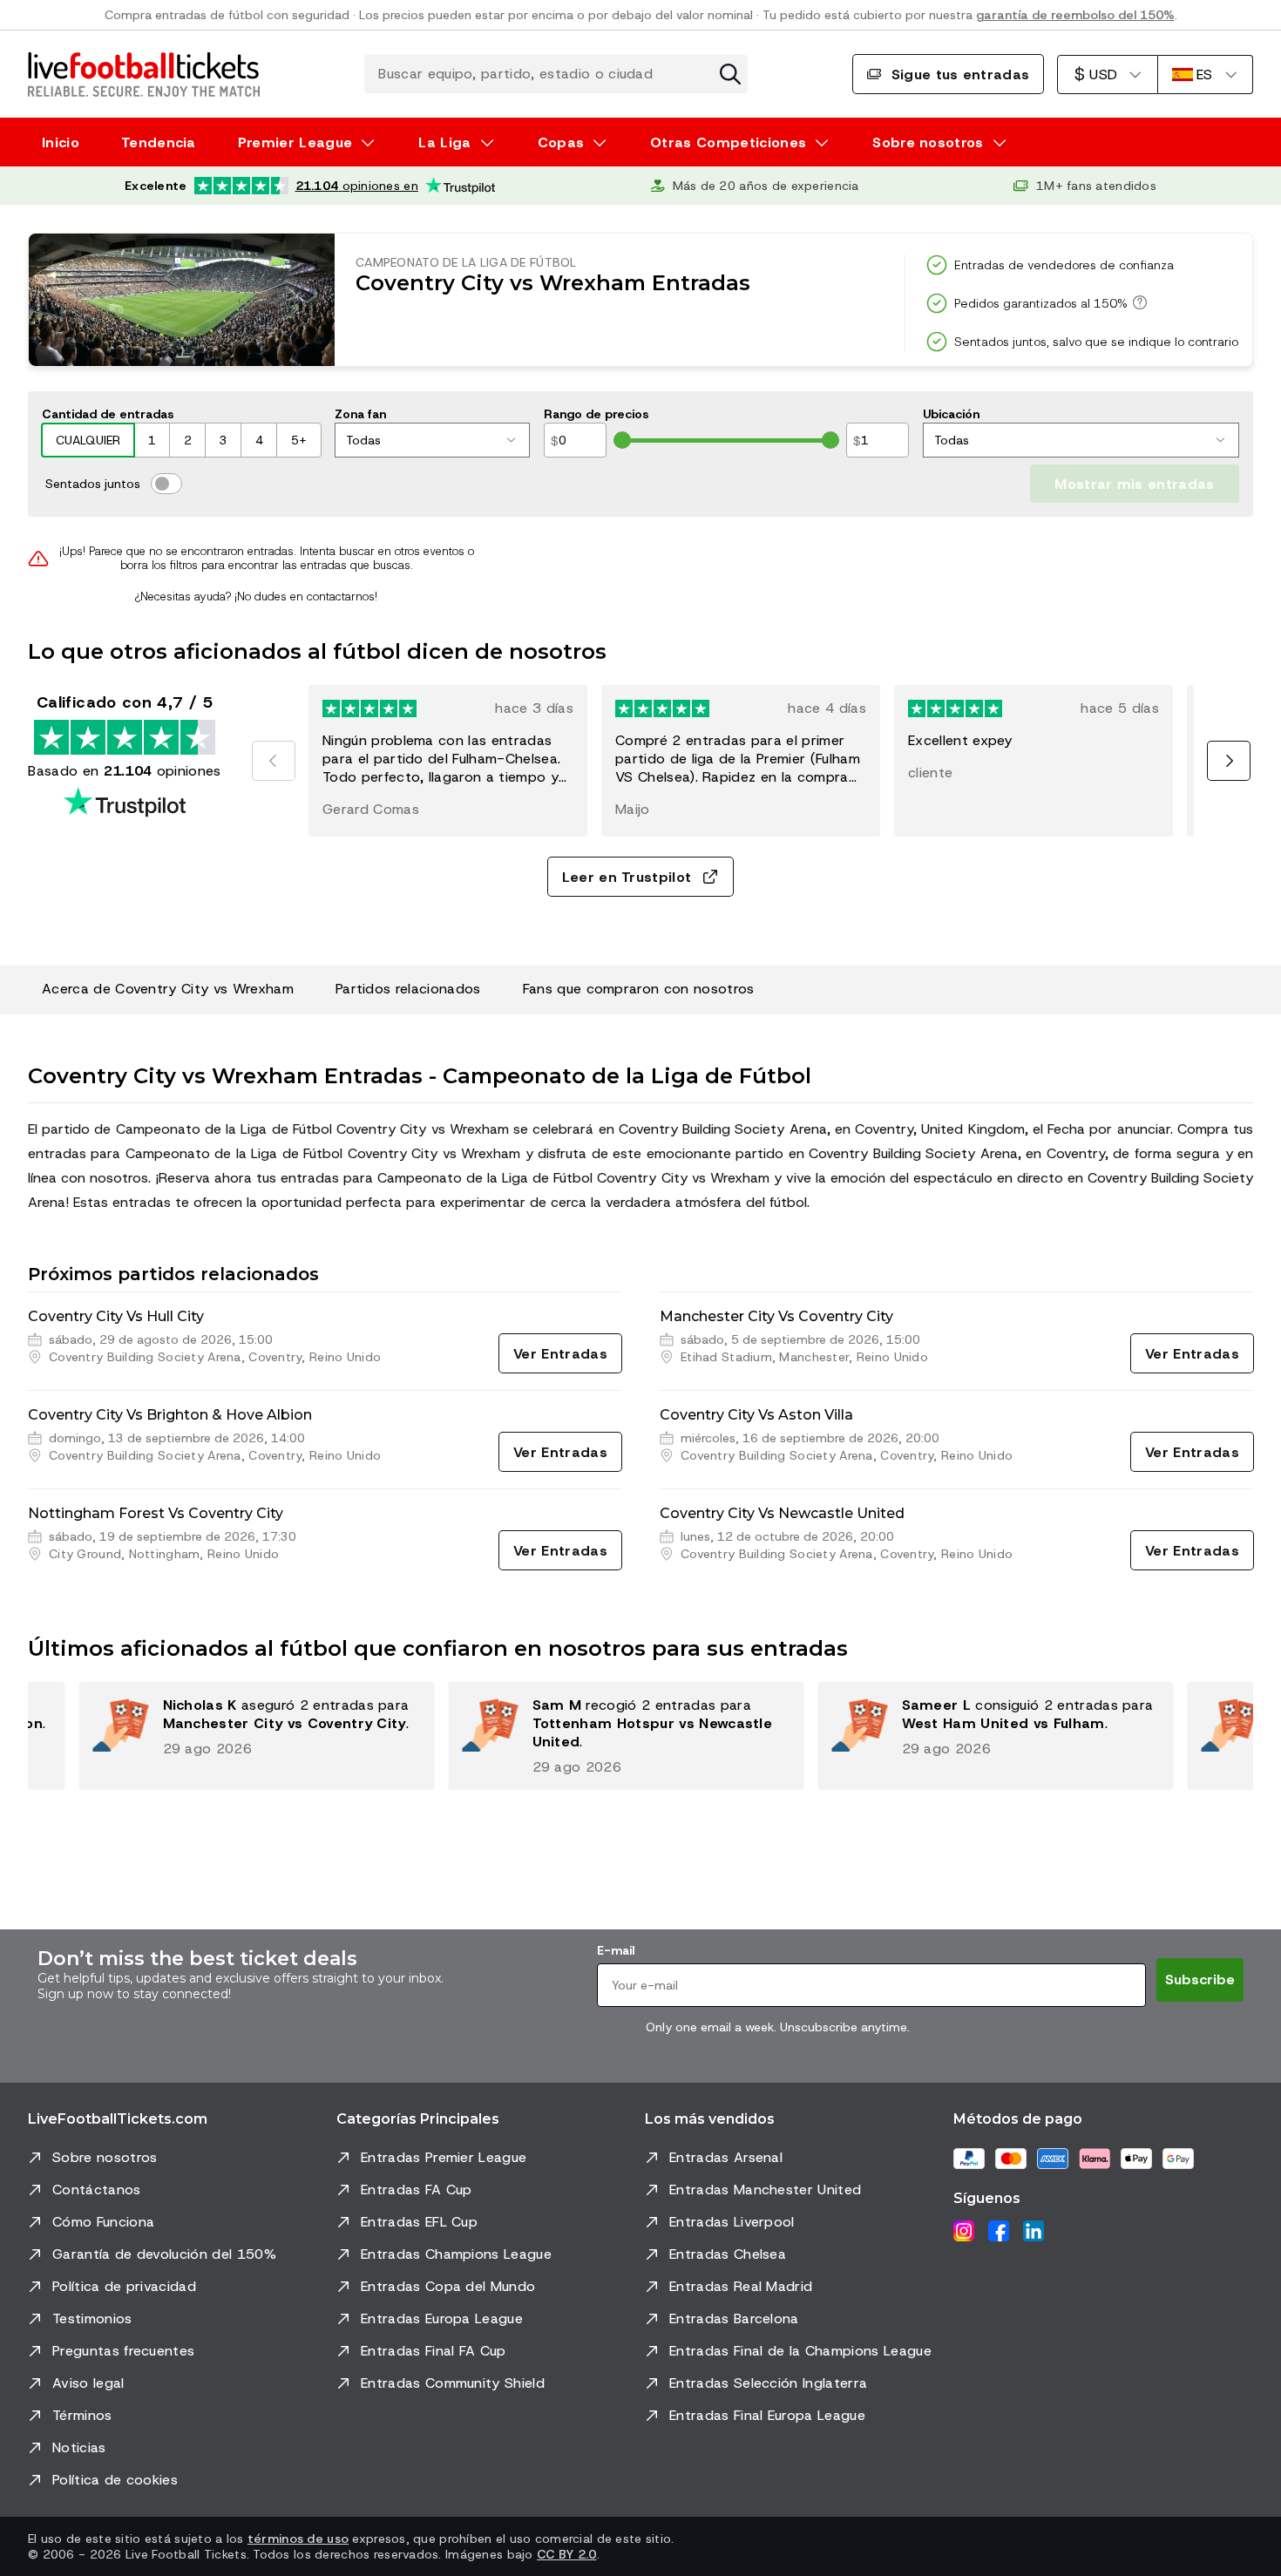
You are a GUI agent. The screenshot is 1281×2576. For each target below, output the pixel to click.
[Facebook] (999, 2231)
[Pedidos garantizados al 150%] (1137, 302)
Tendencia (159, 142)
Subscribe (1200, 1979)
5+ (299, 440)
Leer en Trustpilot (627, 877)
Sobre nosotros (928, 142)
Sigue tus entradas (961, 75)
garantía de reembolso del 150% (1075, 15)
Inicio (61, 142)
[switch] (166, 484)
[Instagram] (964, 2231)
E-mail (616, 1950)
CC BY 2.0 (567, 2554)
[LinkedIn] (1034, 2231)
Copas (561, 142)
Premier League (295, 142)
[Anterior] (274, 761)
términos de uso (298, 2539)
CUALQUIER (88, 440)
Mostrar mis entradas (1134, 484)
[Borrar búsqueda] (730, 74)
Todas (363, 440)
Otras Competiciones (728, 142)
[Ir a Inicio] (144, 74)
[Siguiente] (1229, 761)
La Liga (444, 142)
